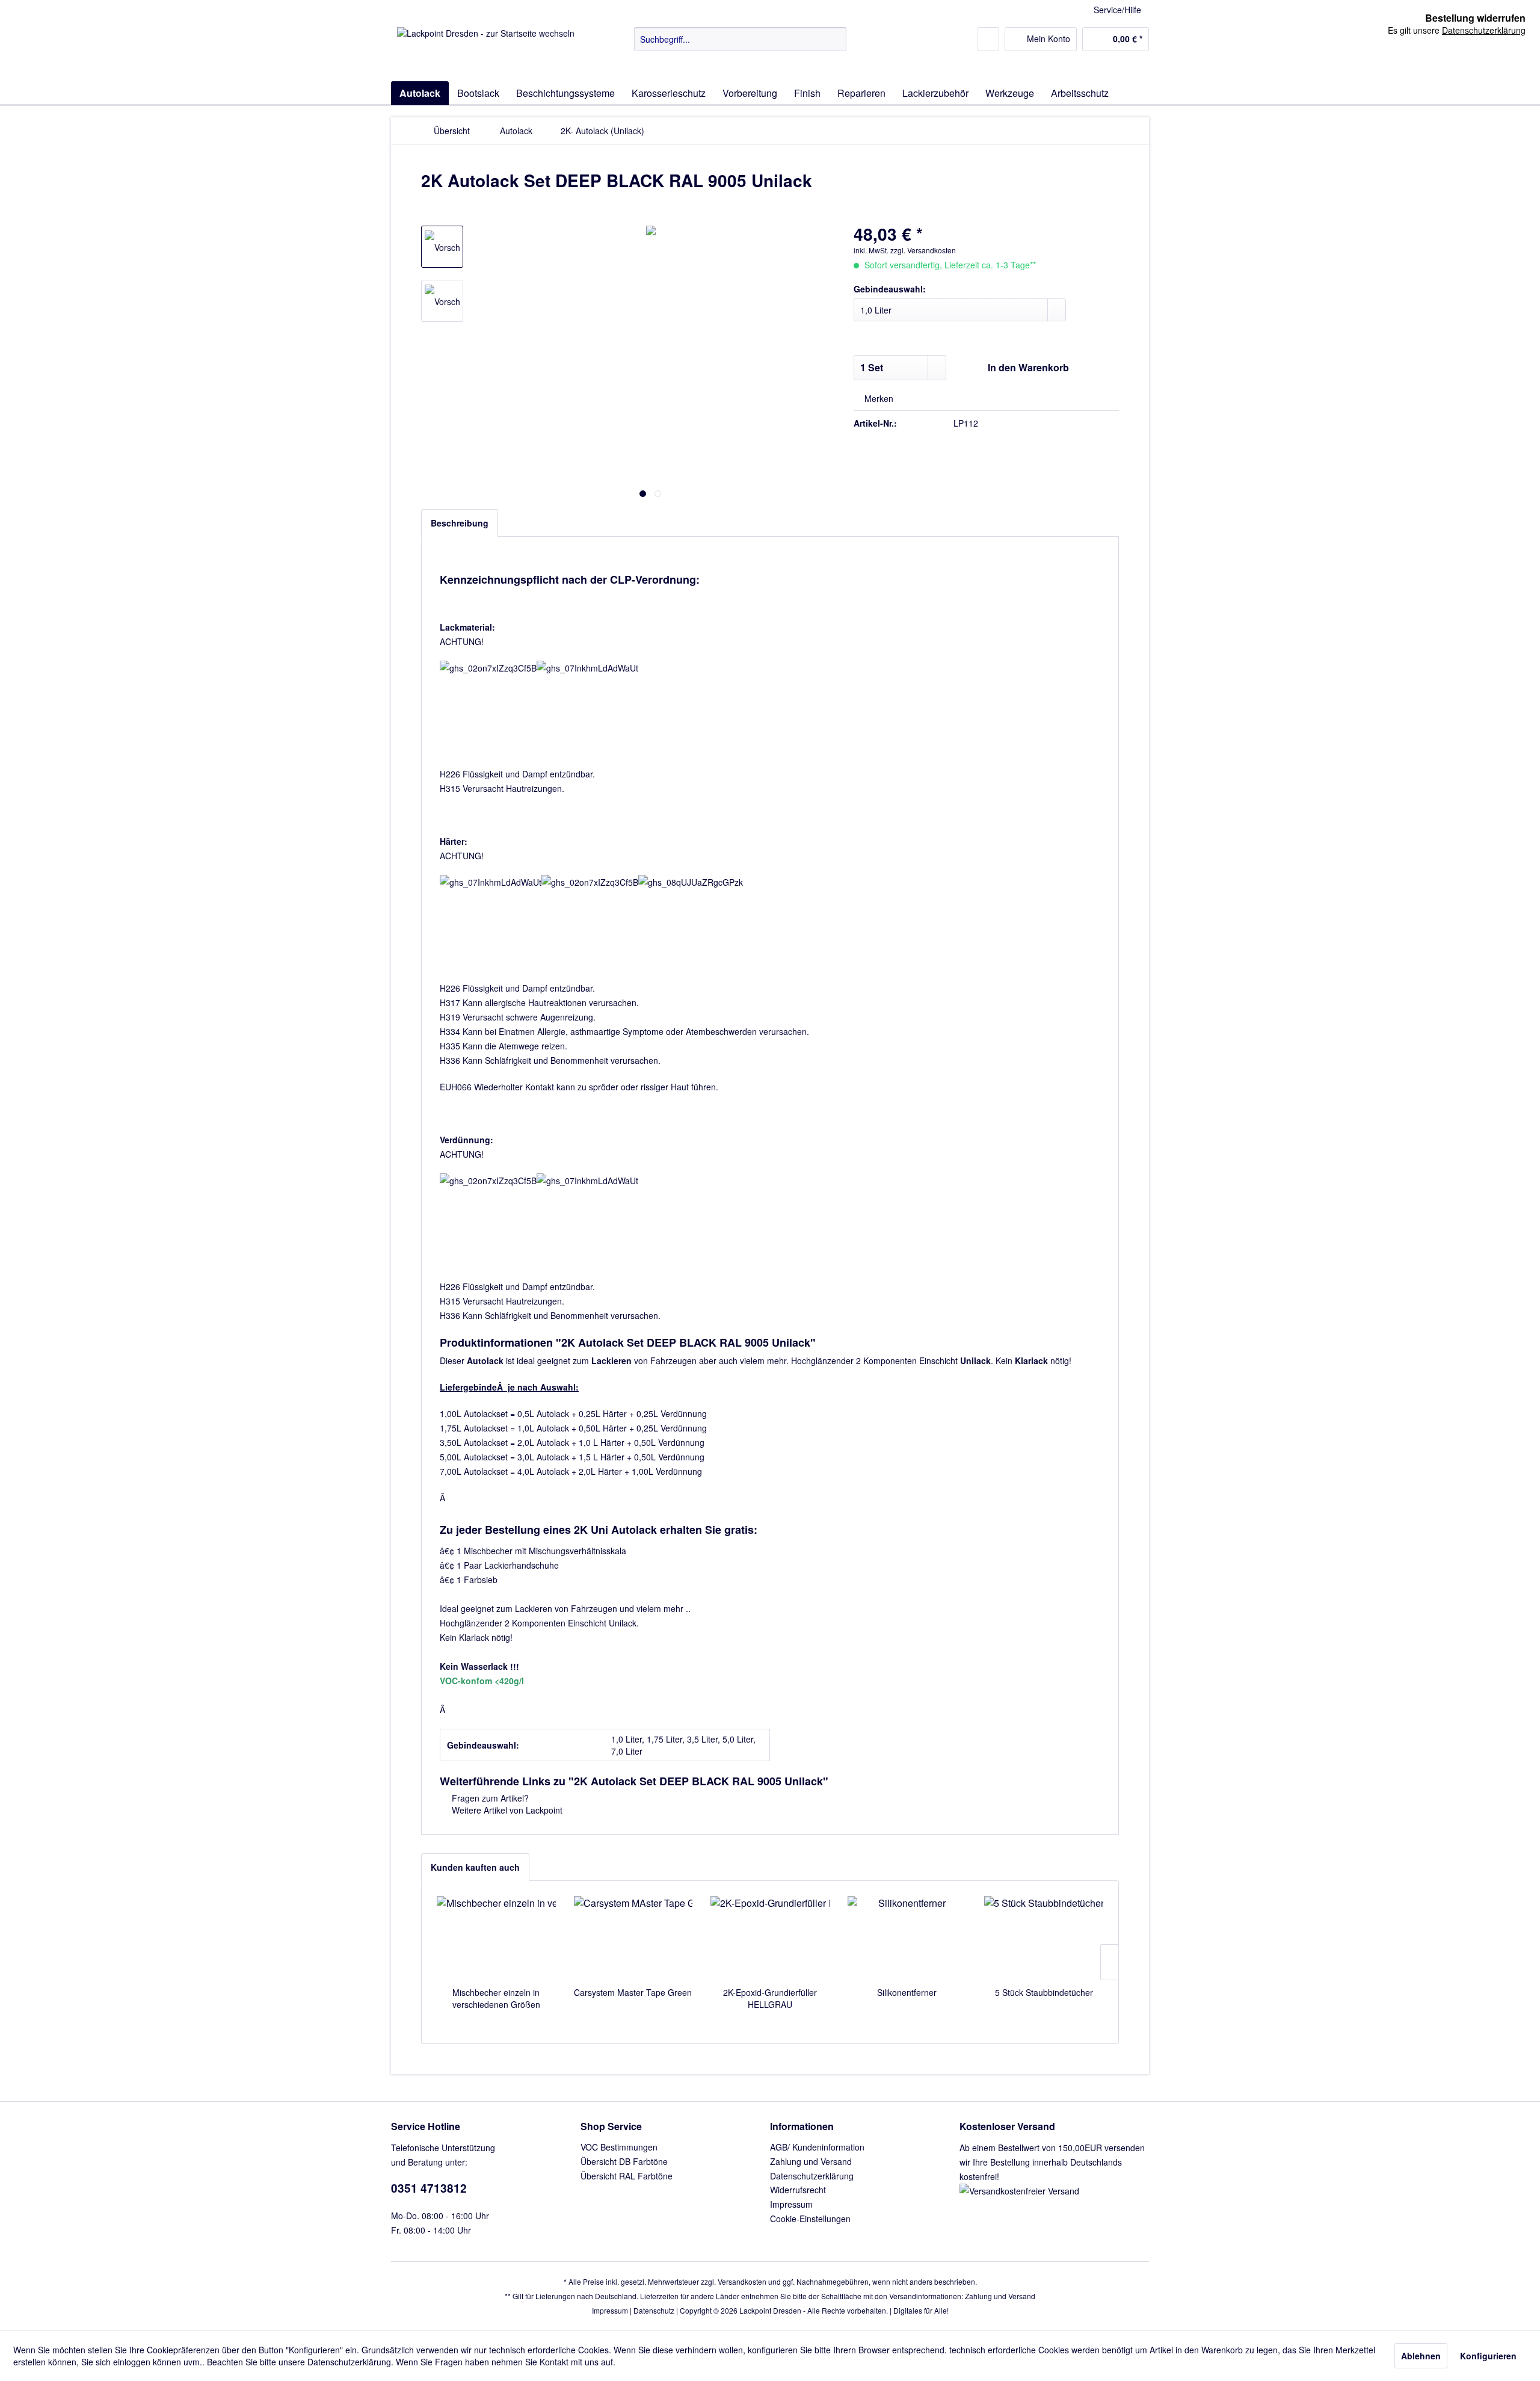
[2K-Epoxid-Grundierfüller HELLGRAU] (770, 1938)
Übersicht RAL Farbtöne (627, 2176)
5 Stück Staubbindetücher (1044, 1992)
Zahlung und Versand (811, 2161)
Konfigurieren (1488, 2356)
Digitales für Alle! (921, 2310)
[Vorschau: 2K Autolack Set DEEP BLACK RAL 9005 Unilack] (442, 247)
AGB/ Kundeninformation (817, 2147)
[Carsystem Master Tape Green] (633, 1938)
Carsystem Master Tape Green (633, 1992)
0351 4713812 (429, 2188)
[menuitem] (740, 39)
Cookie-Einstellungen (810, 2219)
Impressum (791, 2204)
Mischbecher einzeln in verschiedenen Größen (496, 1998)
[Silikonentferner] (907, 1938)
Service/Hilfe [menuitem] (1117, 10)
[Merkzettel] (988, 39)
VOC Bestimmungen (619, 2147)
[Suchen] (835, 39)
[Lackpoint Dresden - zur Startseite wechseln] (486, 51)
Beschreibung (460, 523)
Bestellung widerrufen (1475, 18)
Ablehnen (1421, 2356)
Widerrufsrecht (798, 2190)
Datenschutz (654, 2310)
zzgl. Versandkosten (923, 250)
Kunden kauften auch (475, 1867)
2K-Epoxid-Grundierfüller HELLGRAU (770, 1998)
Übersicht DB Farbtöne (624, 2161)
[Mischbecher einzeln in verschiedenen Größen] (496, 1938)
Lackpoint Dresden (770, 2310)
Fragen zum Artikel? (489, 1798)
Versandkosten (742, 2281)
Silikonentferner (907, 1992)
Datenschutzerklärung (812, 2176)
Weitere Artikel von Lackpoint (506, 1810)
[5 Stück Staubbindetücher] (1044, 1938)
